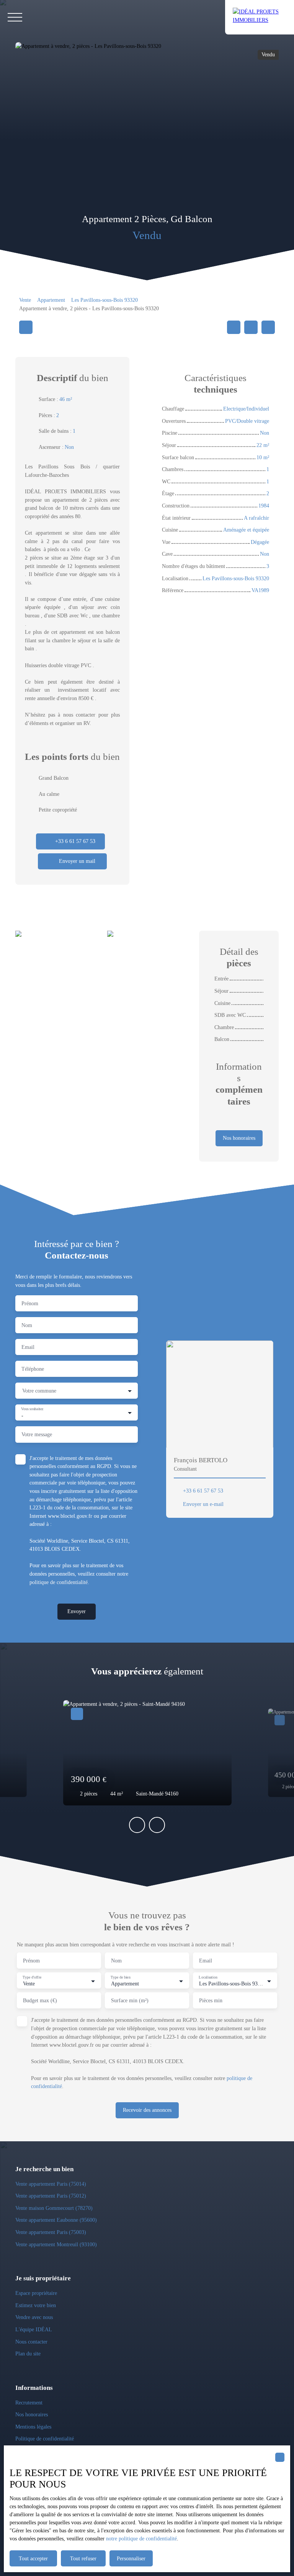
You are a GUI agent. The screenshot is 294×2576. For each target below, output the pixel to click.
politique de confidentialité (59, 1582)
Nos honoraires (32, 2414)
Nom (27, 1325)
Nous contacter (31, 2342)
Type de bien (120, 1977)
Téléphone (33, 1369)
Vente (25, 300)
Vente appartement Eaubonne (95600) (56, 2220)
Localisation (208, 1977)
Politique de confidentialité (45, 2439)
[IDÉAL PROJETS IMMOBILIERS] (260, 17)
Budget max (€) (40, 2000)
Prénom (30, 1303)
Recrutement (29, 2403)
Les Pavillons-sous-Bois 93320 (105, 300)
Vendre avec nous (34, 2317)
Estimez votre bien (36, 2305)
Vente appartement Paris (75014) (51, 2184)
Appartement (51, 300)
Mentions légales (33, 2427)
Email (28, 1347)
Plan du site (28, 2353)
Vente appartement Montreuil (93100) (56, 2244)
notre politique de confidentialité (141, 2539)
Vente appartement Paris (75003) (51, 2232)
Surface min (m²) (130, 2000)
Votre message (37, 1434)
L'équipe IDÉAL (34, 2329)
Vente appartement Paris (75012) (51, 2196)
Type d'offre (32, 1977)
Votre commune (39, 1391)
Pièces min (211, 2000)
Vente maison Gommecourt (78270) (54, 2208)
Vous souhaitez (32, 1409)
